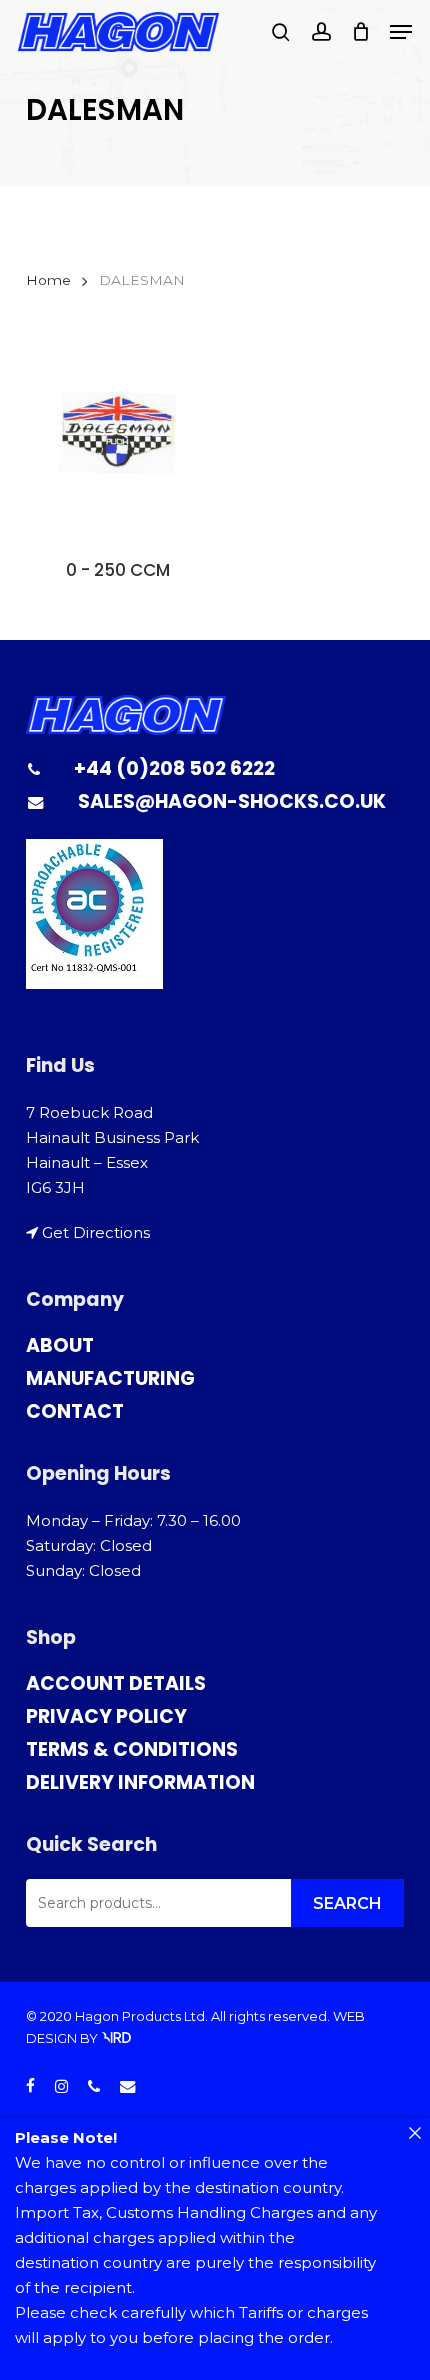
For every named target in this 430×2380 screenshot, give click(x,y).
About (60, 1345)
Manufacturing (110, 1378)
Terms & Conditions (132, 1749)
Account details (116, 1683)
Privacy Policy (106, 1716)
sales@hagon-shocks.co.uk (232, 801)
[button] (401, 32)
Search (347, 1903)
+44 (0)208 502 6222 (174, 768)
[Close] (414, 2133)
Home (48, 280)
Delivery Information (140, 1782)
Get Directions (96, 1232)
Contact (75, 1411)
